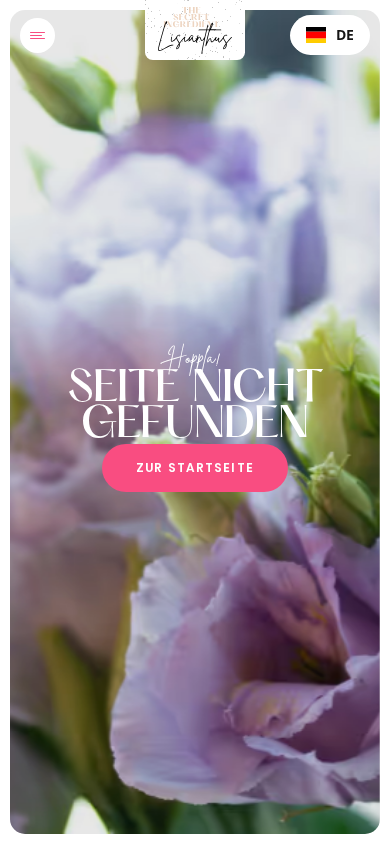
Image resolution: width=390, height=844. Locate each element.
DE (345, 34)
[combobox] (330, 35)
